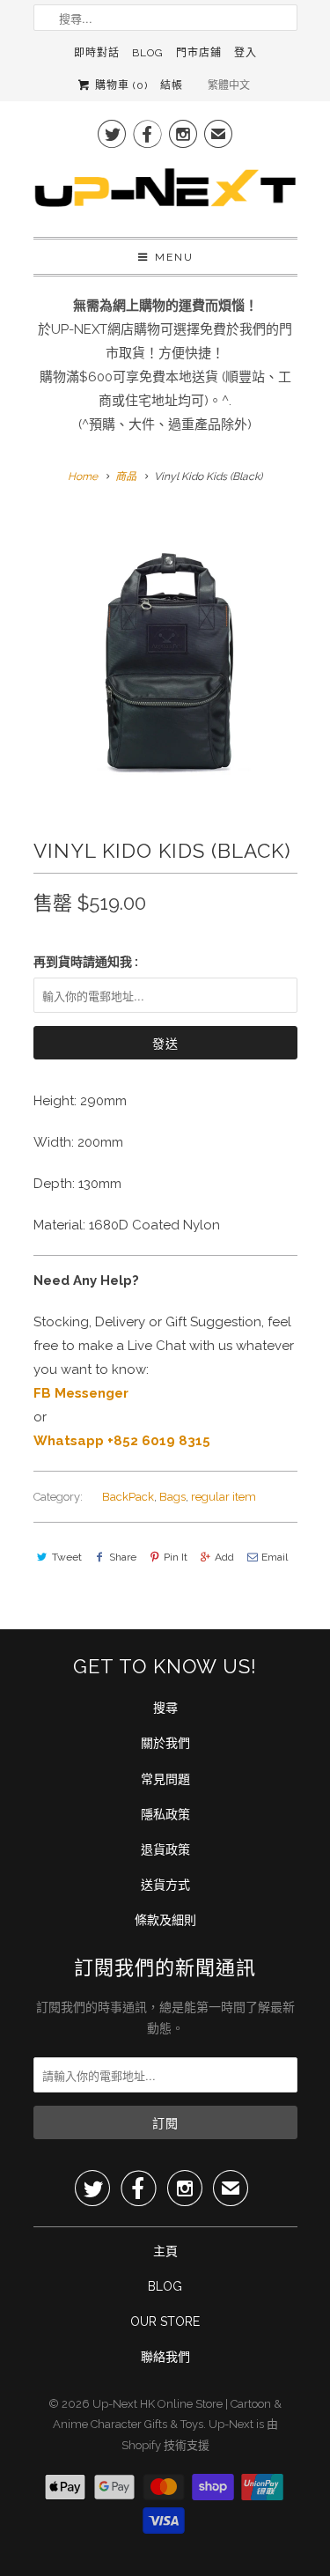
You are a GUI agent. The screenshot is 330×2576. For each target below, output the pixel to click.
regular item (224, 1497)
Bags (172, 1497)
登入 (246, 53)
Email (275, 1557)
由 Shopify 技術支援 (200, 2435)
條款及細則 (165, 1920)
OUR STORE (165, 2321)
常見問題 (165, 1779)
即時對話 (97, 53)
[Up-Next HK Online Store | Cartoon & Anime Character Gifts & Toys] (165, 192)
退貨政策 (165, 1849)
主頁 (165, 2251)
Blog (148, 53)
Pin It (176, 1557)
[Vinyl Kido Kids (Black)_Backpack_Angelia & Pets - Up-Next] (165, 646)
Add (224, 1557)
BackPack (128, 1497)
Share (123, 1557)
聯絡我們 (165, 2357)
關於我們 (165, 1743)
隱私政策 (165, 1814)
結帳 (172, 85)
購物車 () (120, 85)
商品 (126, 476)
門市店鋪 (199, 53)
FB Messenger (81, 1393)
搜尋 (165, 1708)
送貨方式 (165, 1885)
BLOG (165, 2286)
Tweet (67, 1557)
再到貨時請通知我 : (86, 962)
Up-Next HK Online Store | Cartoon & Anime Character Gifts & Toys (168, 2414)
